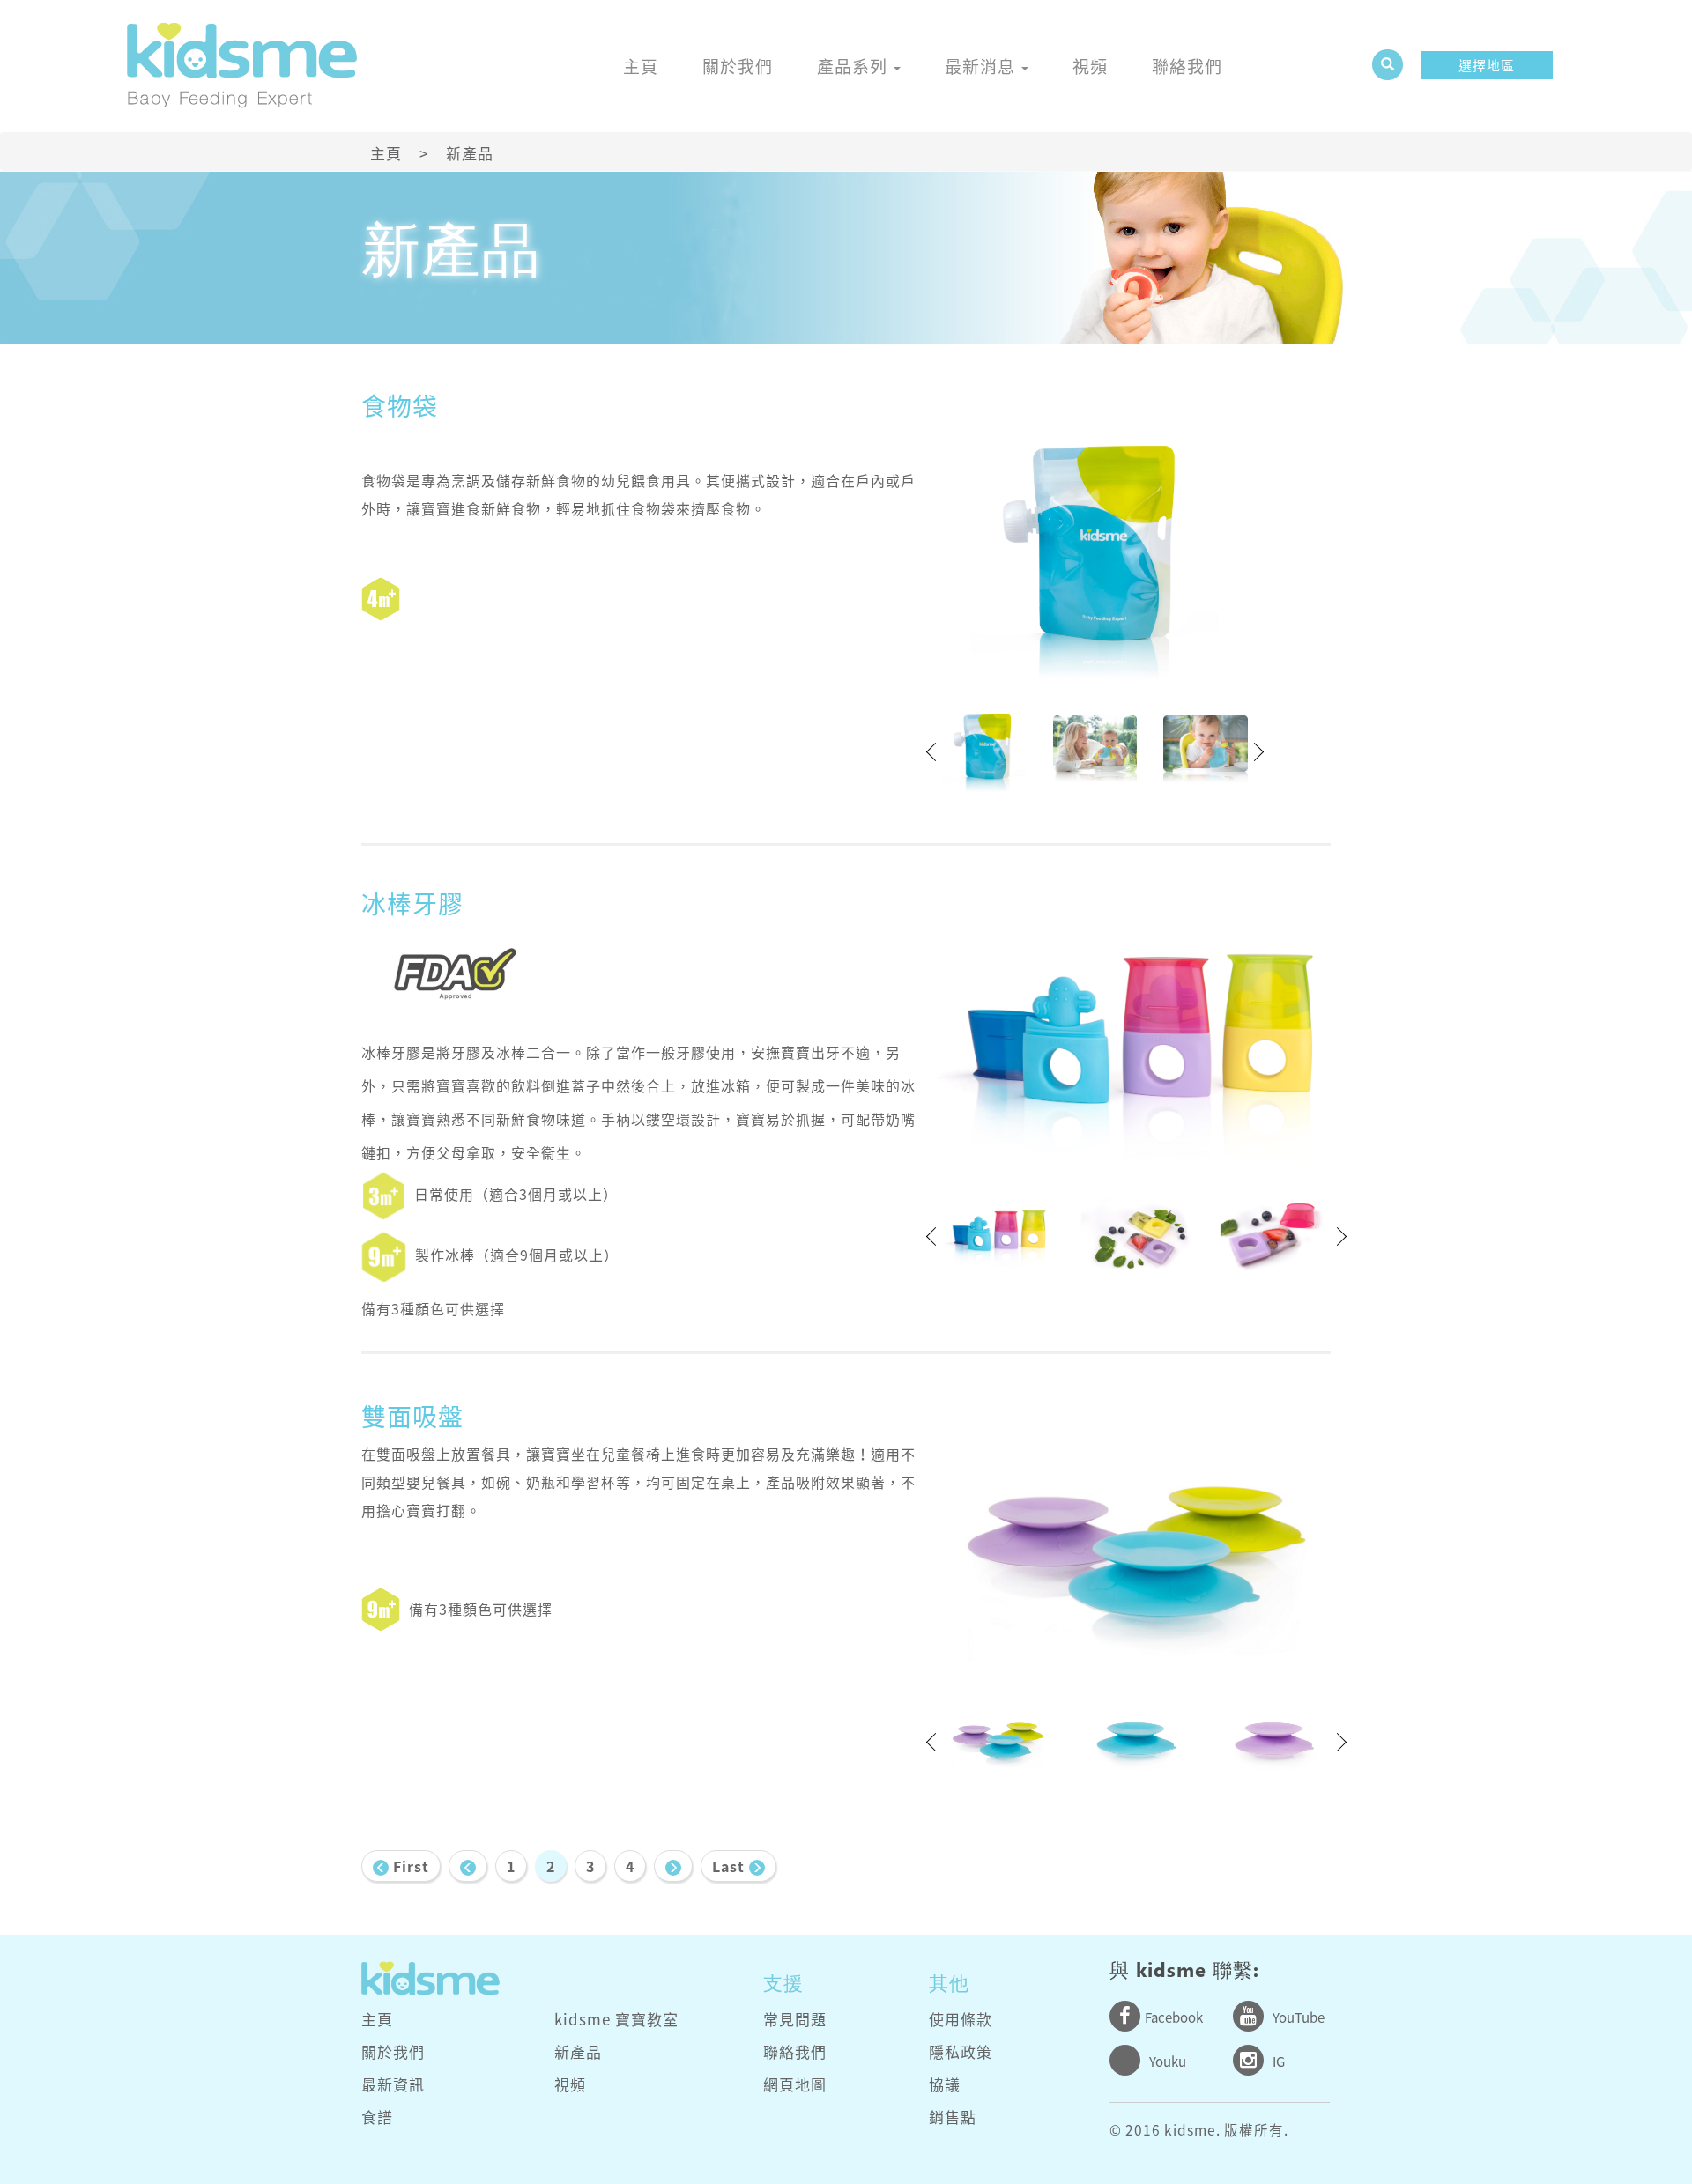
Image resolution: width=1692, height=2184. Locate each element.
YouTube (1299, 2017)
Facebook (1174, 2017)
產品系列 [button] (854, 66)
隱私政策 (961, 2051)
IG (1279, 2062)
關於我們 (738, 66)
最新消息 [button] (982, 66)
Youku (1168, 2062)
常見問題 (795, 2019)
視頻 (1090, 66)
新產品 (578, 2051)
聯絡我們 (1187, 66)
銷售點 (953, 2117)
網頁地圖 (795, 2084)
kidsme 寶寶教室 (616, 2019)
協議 (945, 2084)
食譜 (377, 2117)
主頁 (641, 66)
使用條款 (961, 2019)
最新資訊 (393, 2084)
